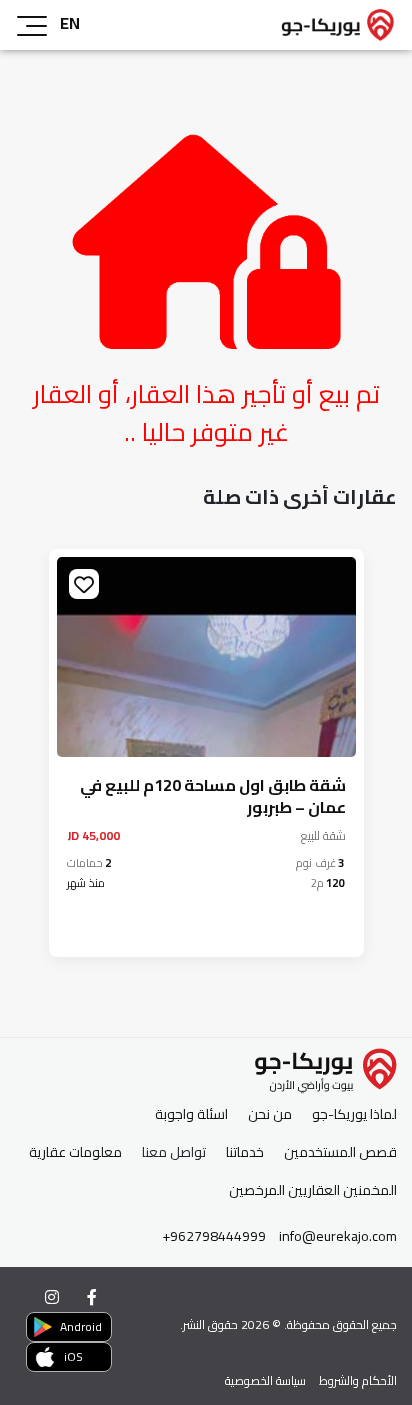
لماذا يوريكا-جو (354, 1114)
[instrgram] (52, 1297)
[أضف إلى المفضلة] (84, 584)
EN (70, 23)
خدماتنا (245, 1152)
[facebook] (92, 1297)
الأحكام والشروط (358, 1380)
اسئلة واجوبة (191, 1114)
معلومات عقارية (75, 1152)
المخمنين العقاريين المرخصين (313, 1190)
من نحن (270, 1114)
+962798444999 (214, 1236)
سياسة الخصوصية (265, 1380)
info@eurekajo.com (338, 1236)
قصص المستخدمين (340, 1152)
